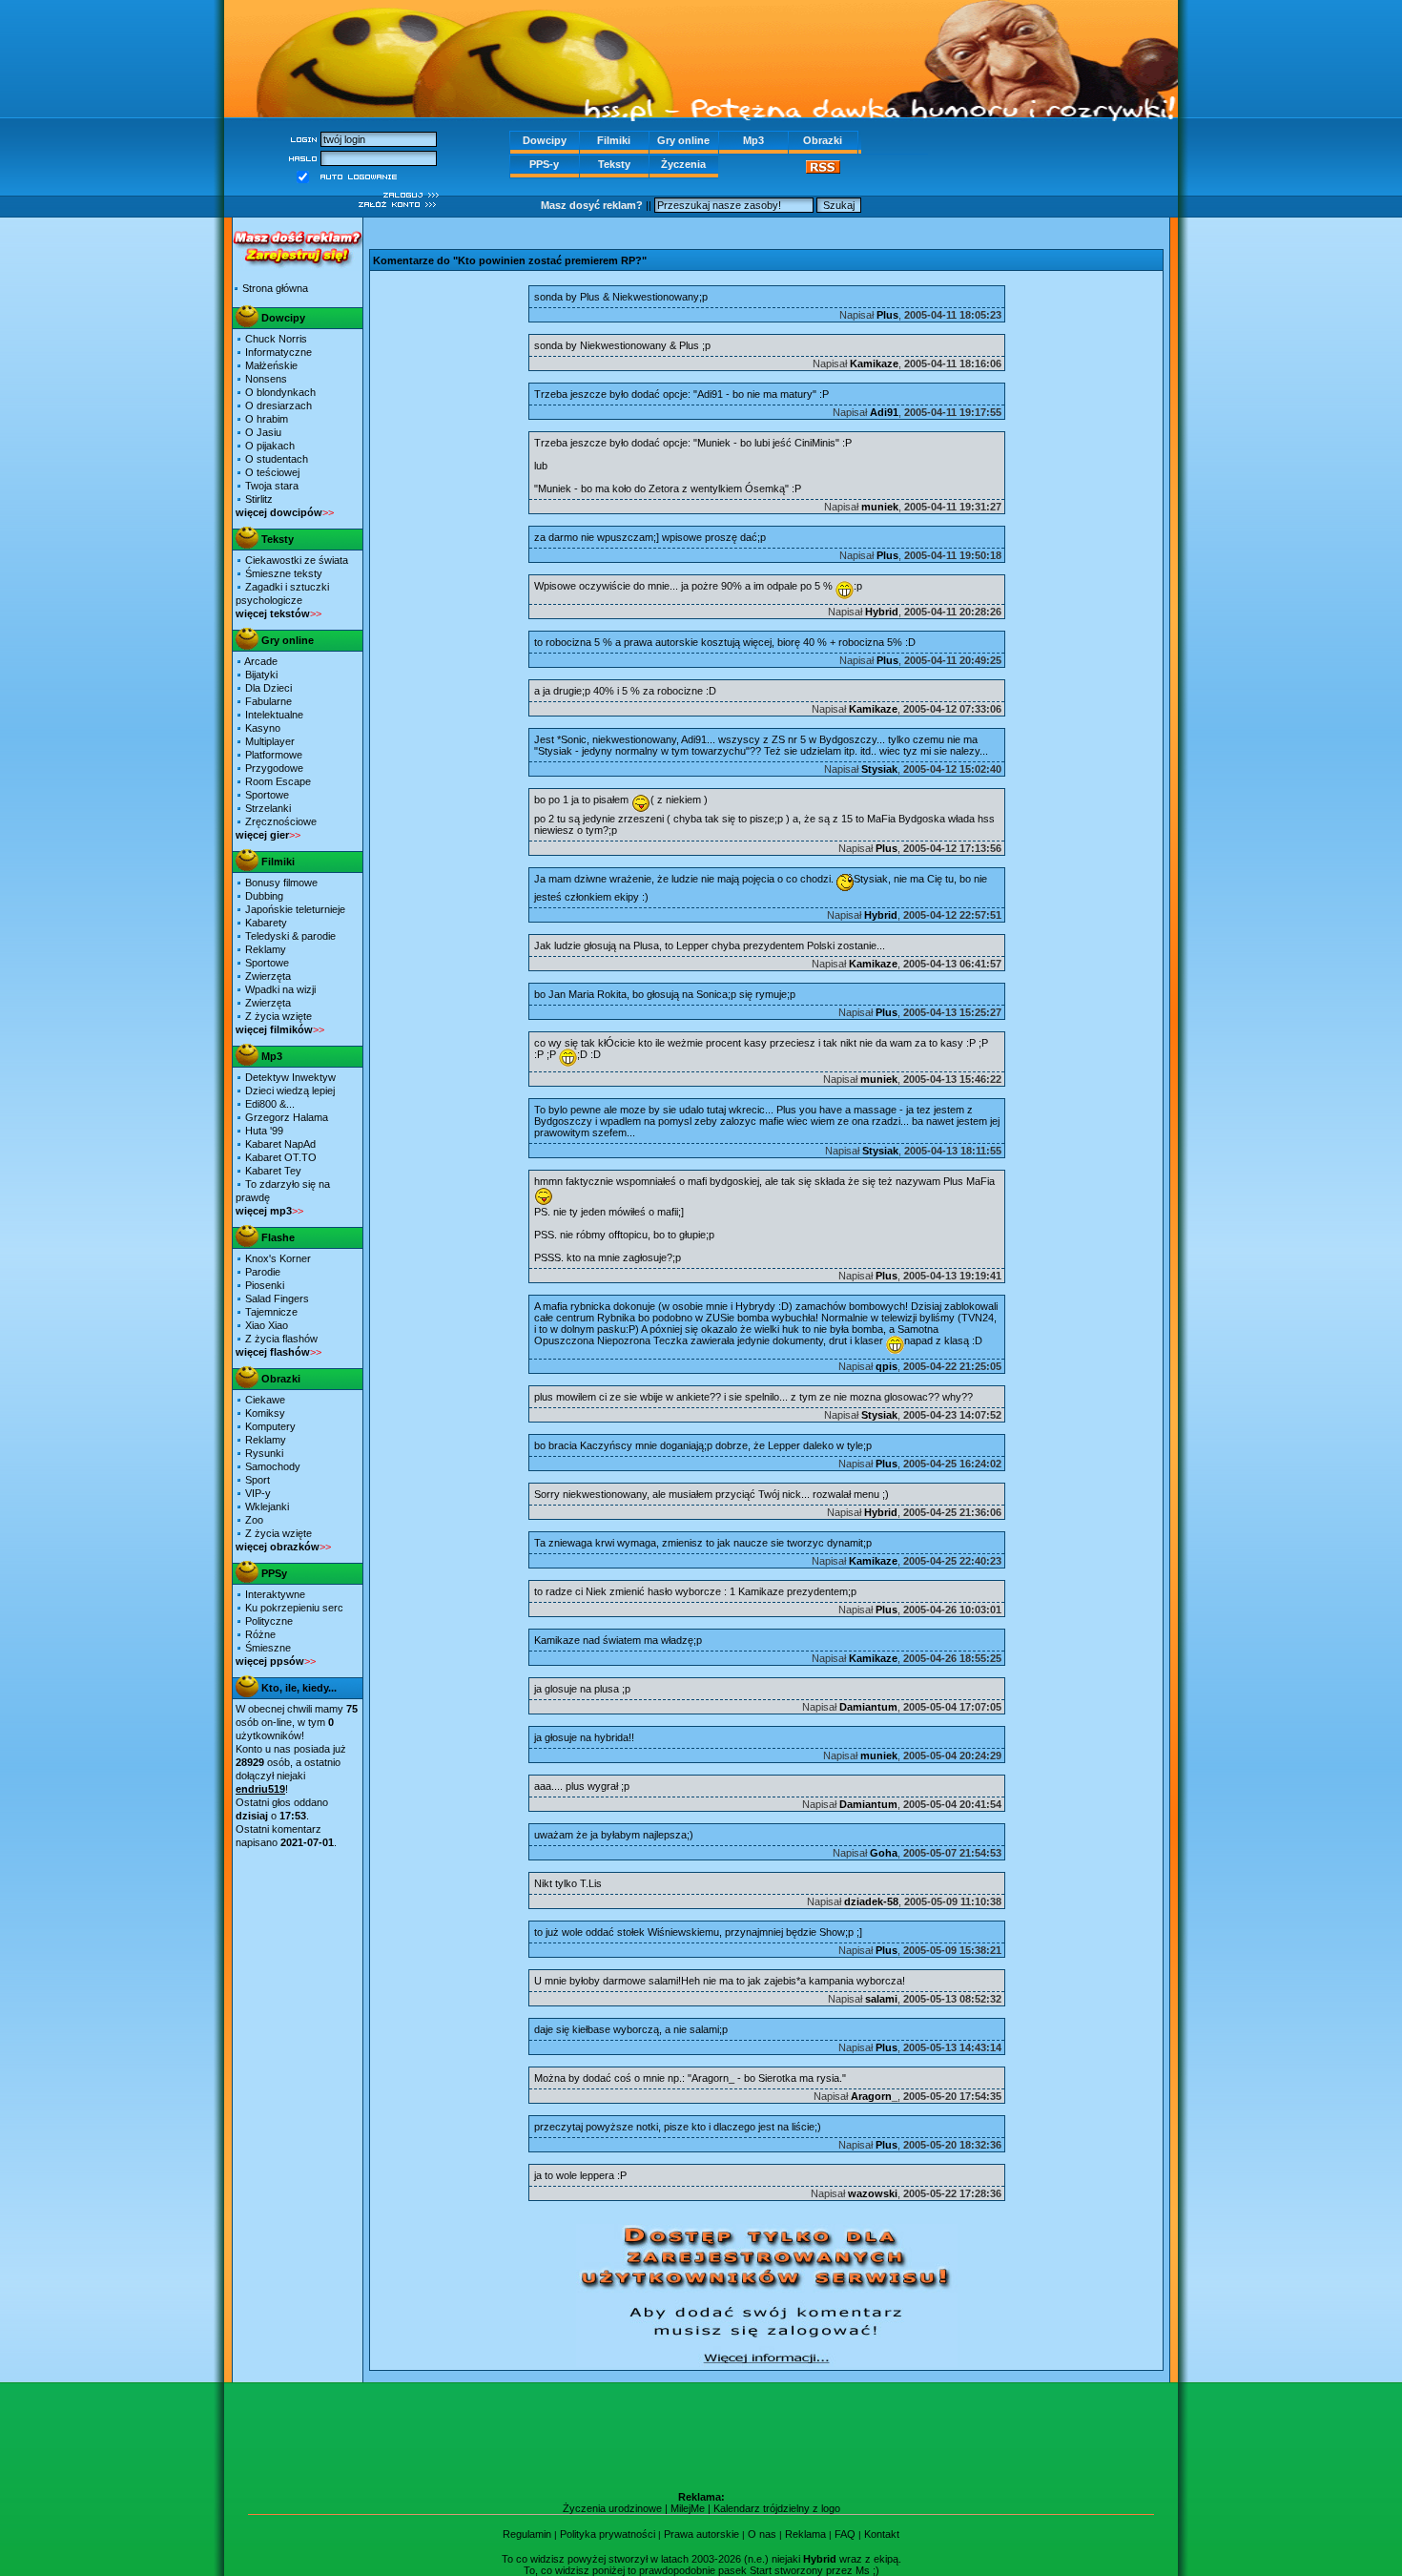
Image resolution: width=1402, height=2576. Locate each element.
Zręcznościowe (281, 821)
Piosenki (265, 1285)
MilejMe (688, 2508)
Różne (260, 1634)
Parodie (263, 1272)
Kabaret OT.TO (279, 1157)
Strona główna (275, 288)
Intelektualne (274, 715)
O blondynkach (280, 392)
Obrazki (823, 140)
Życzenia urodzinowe (612, 2508)
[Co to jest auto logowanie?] (359, 176)
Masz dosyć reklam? (592, 205)
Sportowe (267, 795)
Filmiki (614, 140)
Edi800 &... (270, 1104)
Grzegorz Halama (285, 1117)
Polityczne (269, 1621)
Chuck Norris (276, 339)
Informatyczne (278, 352)
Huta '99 (263, 1131)
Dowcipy (545, 140)
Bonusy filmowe (281, 883)
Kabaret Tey (273, 1171)
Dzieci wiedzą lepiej (290, 1091)
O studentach (277, 459)
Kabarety (266, 923)
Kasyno (263, 728)
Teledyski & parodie (290, 936)
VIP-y (258, 1493)
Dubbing (264, 896)
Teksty (614, 164)
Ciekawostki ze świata (297, 560)
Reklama (805, 2534)
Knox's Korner (278, 1258)
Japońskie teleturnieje (295, 909)
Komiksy (265, 1413)
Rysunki (264, 1453)
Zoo (254, 1520)
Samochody (273, 1466)
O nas (762, 2534)
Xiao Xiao (267, 1325)
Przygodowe (274, 768)
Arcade (261, 661)
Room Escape (278, 781)
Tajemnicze (271, 1312)
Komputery (270, 1426)
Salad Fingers (277, 1298)
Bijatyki (261, 675)
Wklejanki (267, 1506)
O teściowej (272, 472)
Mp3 (753, 140)
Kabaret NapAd (280, 1144)
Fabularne (268, 701)
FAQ (845, 2534)
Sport (258, 1480)
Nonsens (266, 379)
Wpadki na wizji (280, 989)
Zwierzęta (268, 976)
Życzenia (683, 164)
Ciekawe (265, 1400)
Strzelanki (268, 808)
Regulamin (527, 2534)
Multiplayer (270, 741)
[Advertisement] (767, 230)
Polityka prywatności (608, 2534)
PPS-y (544, 164)
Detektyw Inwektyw (290, 1077)
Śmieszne (268, 1648)
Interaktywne (275, 1594)
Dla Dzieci (268, 688)
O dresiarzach (278, 405)
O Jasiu (263, 432)
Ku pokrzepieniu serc (294, 1608)
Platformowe (274, 755)
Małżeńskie (271, 365)
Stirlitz (259, 499)
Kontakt (882, 2534)
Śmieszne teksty (284, 573)
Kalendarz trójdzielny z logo (777, 2508)
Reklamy (266, 949)
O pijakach (270, 446)
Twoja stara (272, 486)
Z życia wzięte (278, 1016)
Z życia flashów (281, 1339)
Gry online (683, 140)
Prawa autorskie (701, 2534)
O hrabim (267, 419)
